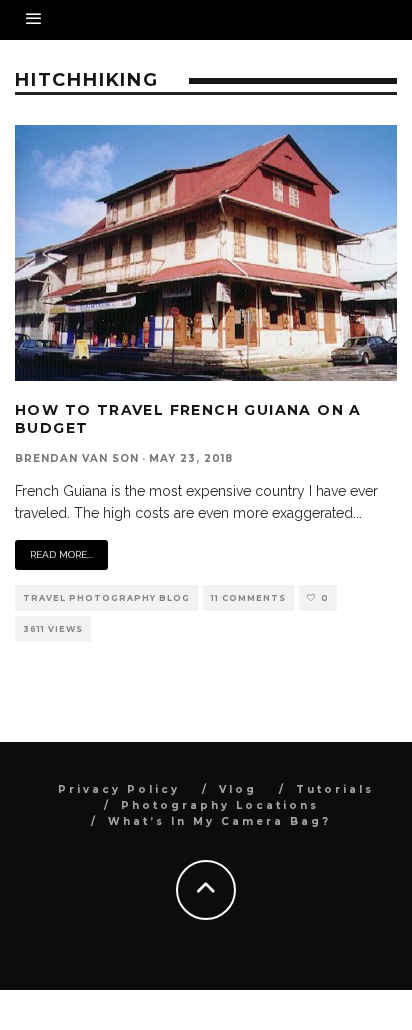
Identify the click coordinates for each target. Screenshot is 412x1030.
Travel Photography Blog (106, 598)
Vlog (238, 789)
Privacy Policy (119, 789)
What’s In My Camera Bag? (219, 821)
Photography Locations (220, 805)
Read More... (61, 554)
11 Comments (248, 598)
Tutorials (335, 789)
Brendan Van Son (77, 458)
